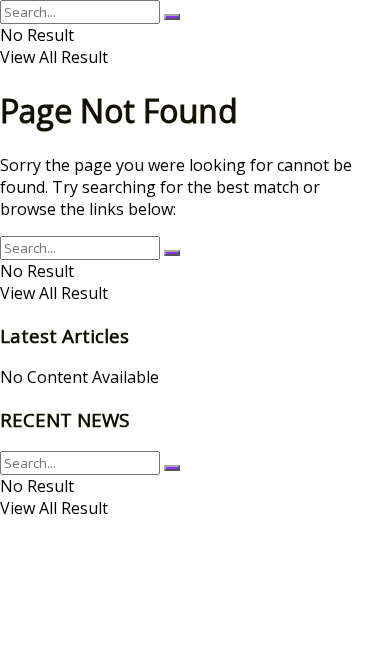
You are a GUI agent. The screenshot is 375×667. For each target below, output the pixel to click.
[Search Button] (172, 17)
